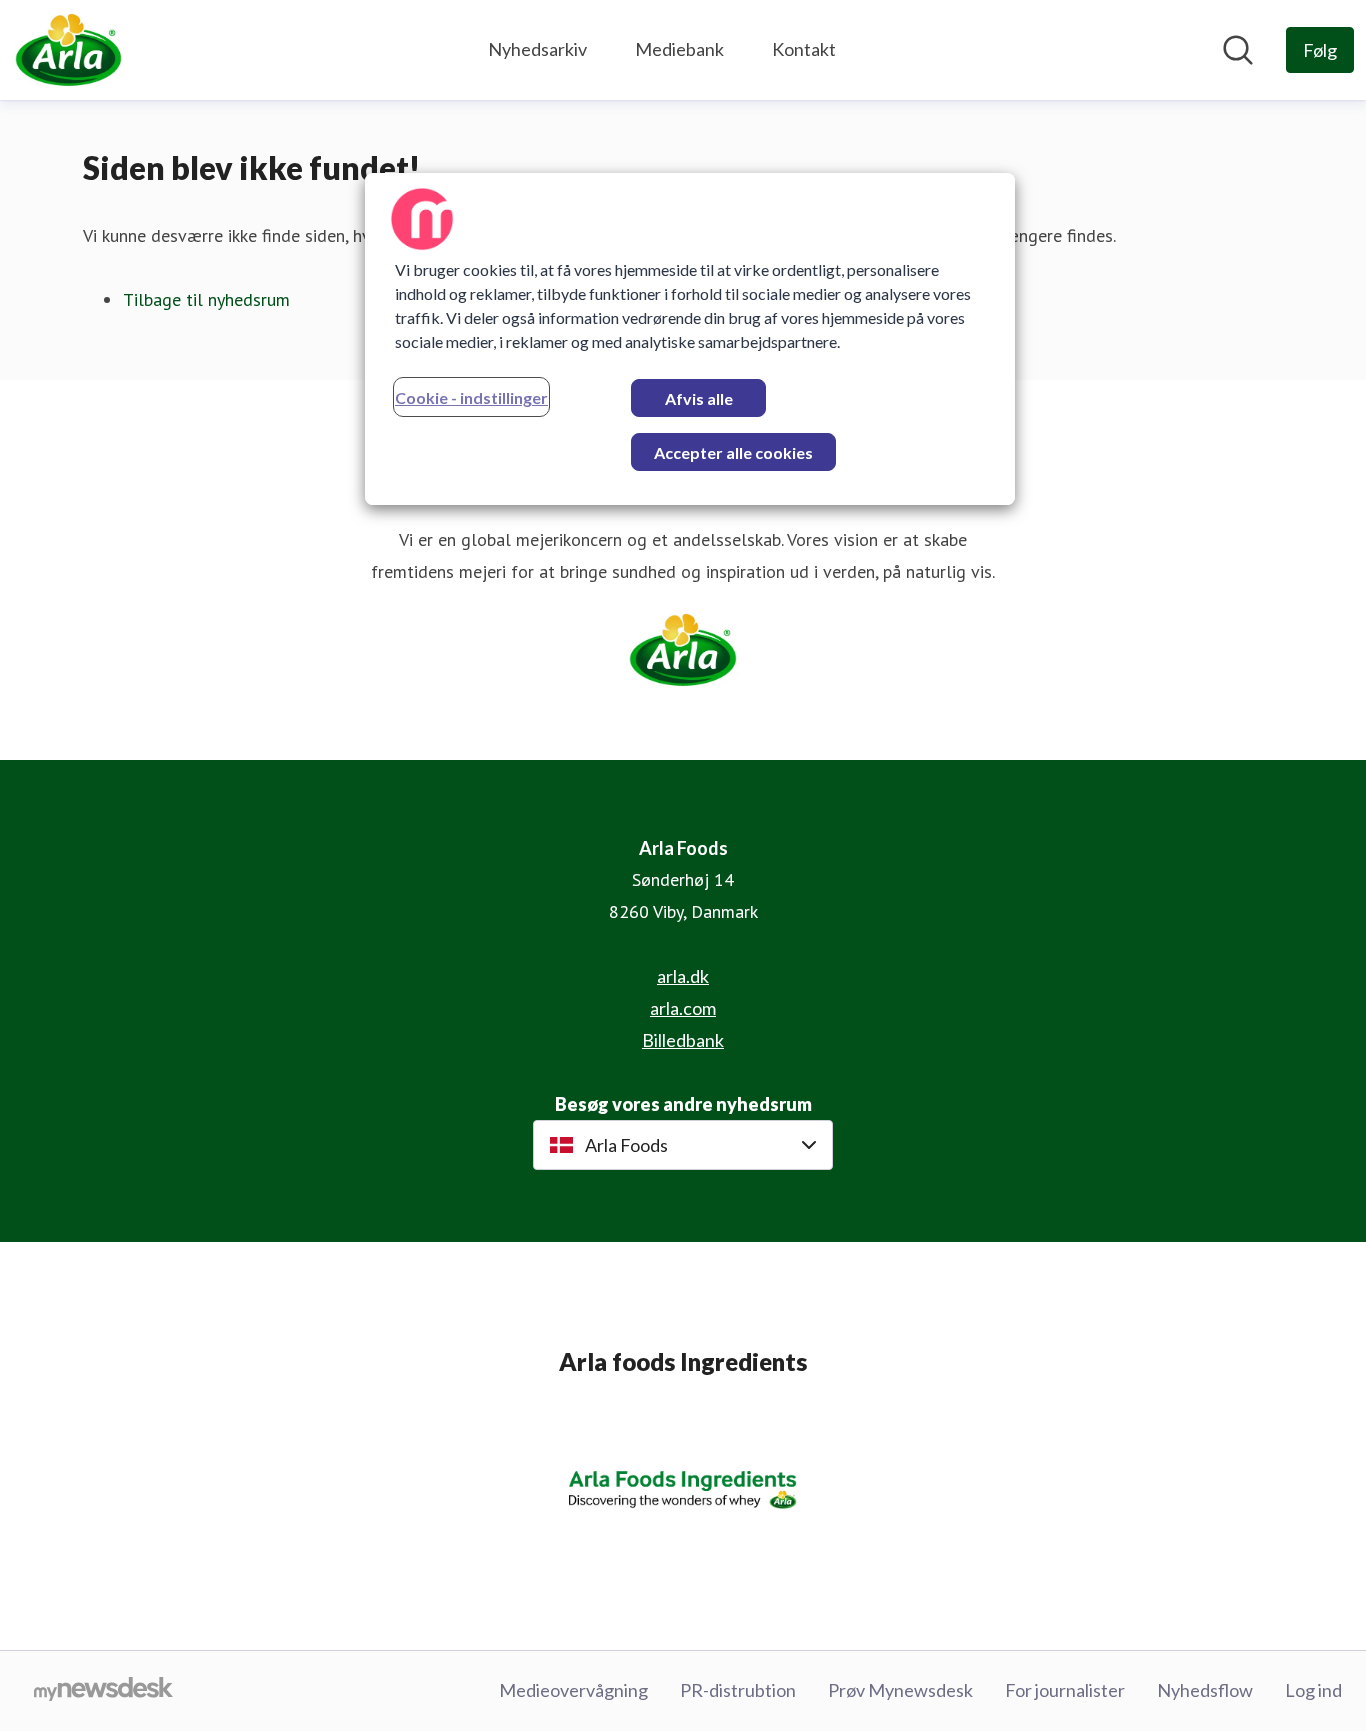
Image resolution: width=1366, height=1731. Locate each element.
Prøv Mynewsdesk (900, 1690)
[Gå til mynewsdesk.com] (103, 1691)
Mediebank (679, 49)
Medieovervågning (573, 1690)
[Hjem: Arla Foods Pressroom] (68, 50)
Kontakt (804, 49)
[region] (690, 339)
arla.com (683, 1008)
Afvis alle (699, 398)
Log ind (1313, 1690)
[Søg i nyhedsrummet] (1238, 50)
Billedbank (683, 1040)
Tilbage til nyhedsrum (206, 299)
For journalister (1065, 1690)
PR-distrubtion (738, 1690)
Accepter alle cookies (733, 452)
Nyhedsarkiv (537, 49)
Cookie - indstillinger (471, 397)
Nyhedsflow (1205, 1690)
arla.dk (683, 976)
